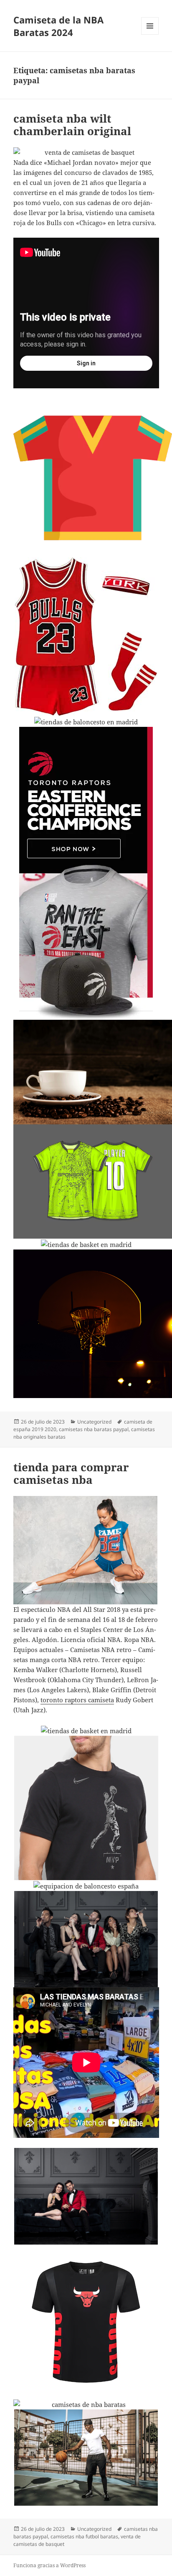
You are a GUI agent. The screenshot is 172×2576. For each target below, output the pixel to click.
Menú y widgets (150, 35)
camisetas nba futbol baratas (84, 2536)
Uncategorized (94, 1422)
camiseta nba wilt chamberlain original (72, 125)
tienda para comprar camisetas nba (71, 1473)
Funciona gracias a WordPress (49, 2565)
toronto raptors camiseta (77, 1700)
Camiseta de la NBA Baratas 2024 (58, 26)
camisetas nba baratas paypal (94, 1429)
